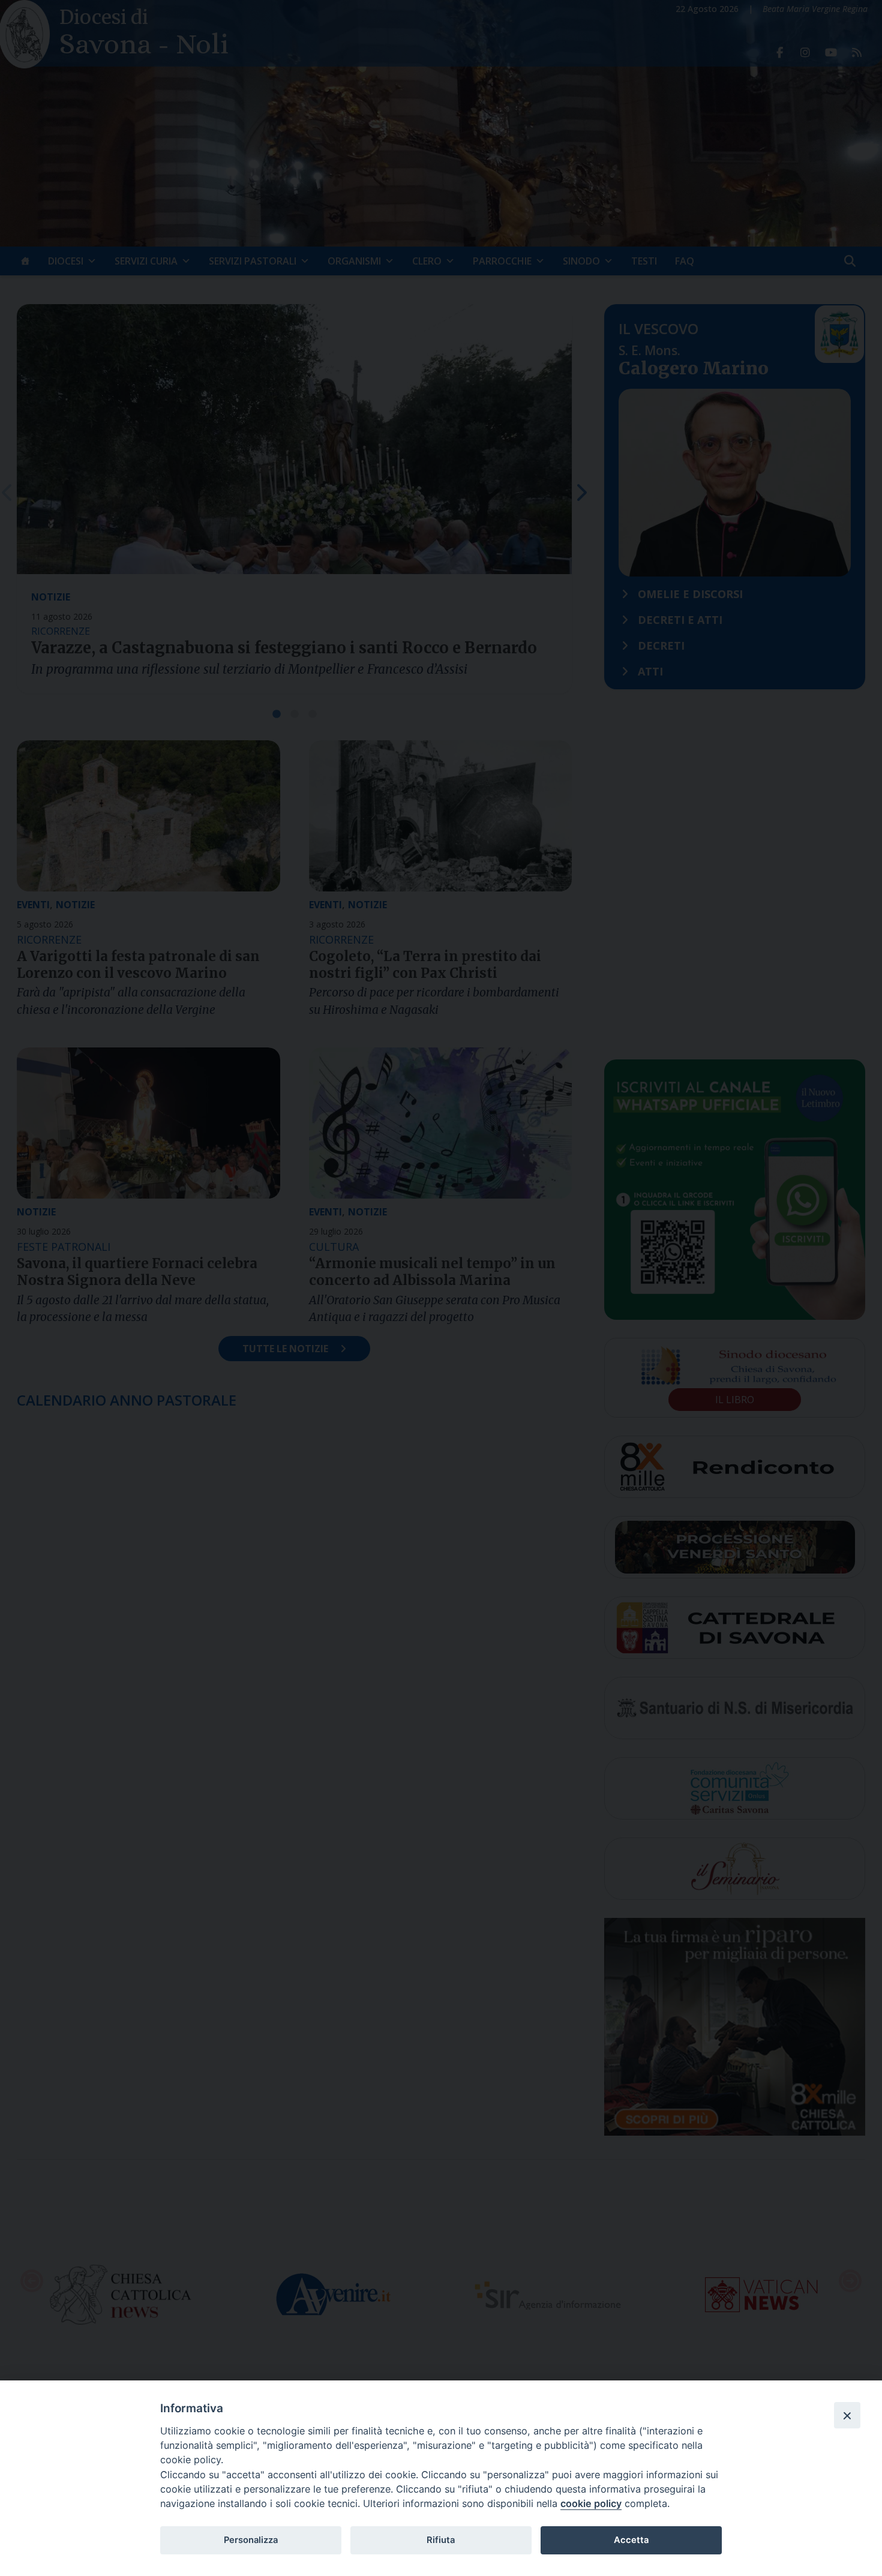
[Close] (847, 2415)
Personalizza (251, 2540)
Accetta (631, 2540)
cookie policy (591, 2503)
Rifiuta (441, 2540)
